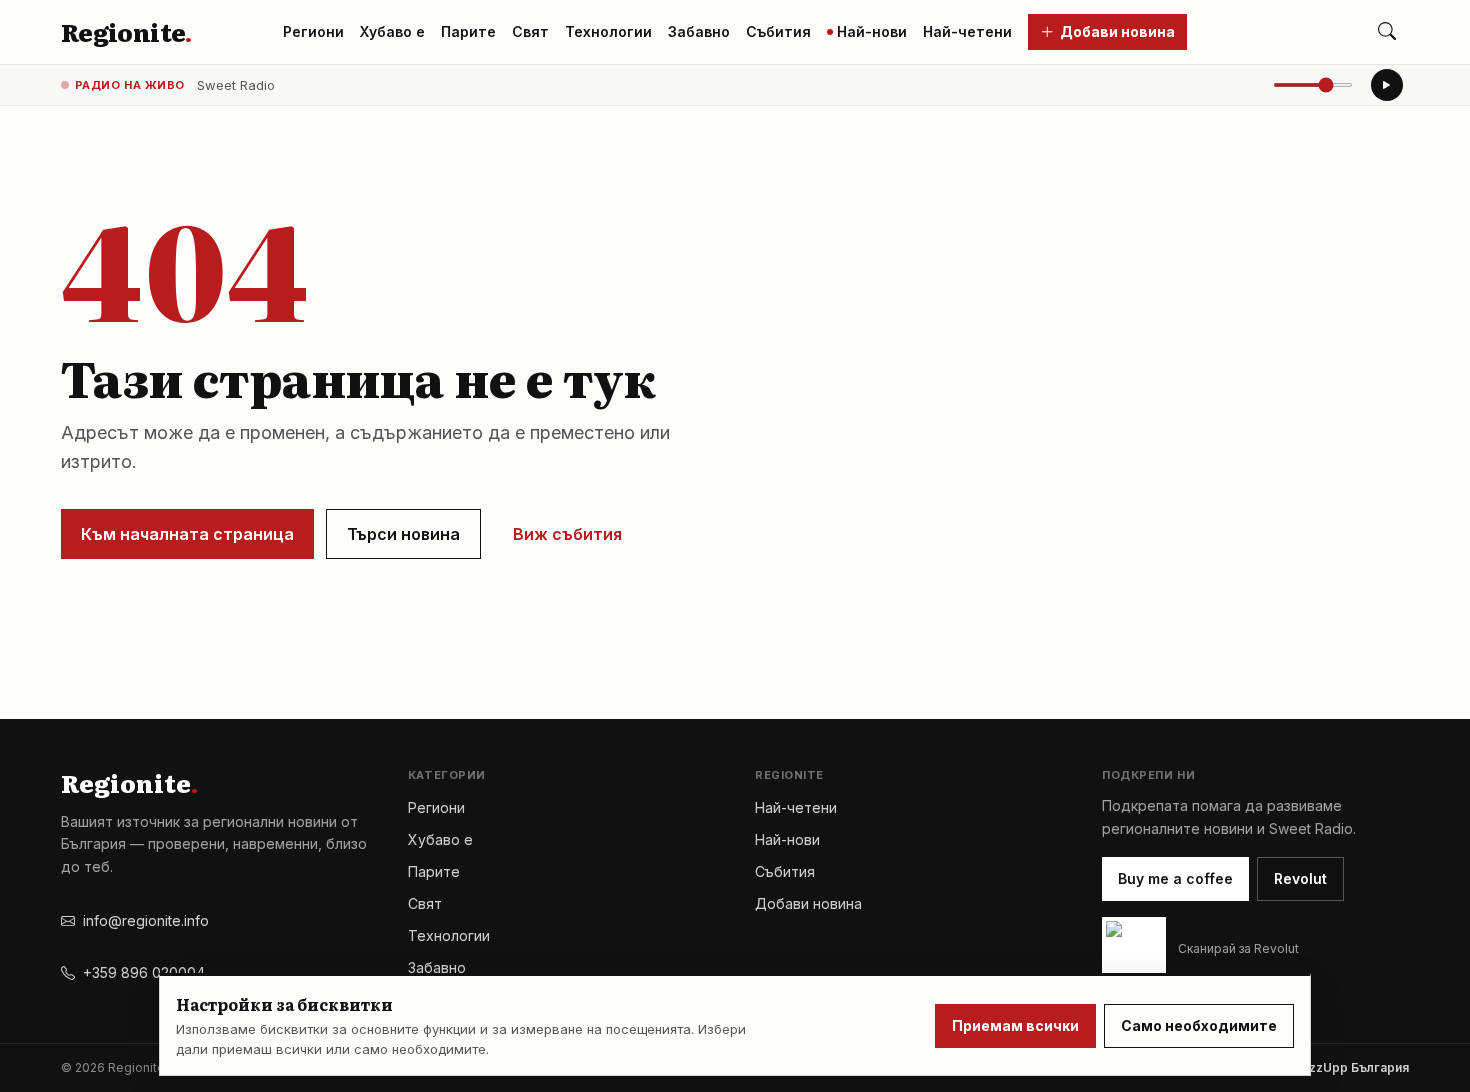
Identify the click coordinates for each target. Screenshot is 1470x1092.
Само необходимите (1199, 1025)
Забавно (699, 31)
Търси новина (403, 534)
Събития (778, 31)
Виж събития (567, 534)
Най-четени (967, 31)
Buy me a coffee (1175, 878)
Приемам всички (1015, 1025)
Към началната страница (187, 534)
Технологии (608, 31)
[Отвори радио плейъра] (1387, 85)
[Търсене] (1387, 32)
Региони (313, 31)
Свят (530, 31)
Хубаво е (392, 31)
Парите (468, 31)
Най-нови (872, 31)
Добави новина (1117, 31)
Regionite (126, 32)
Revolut (1300, 878)
